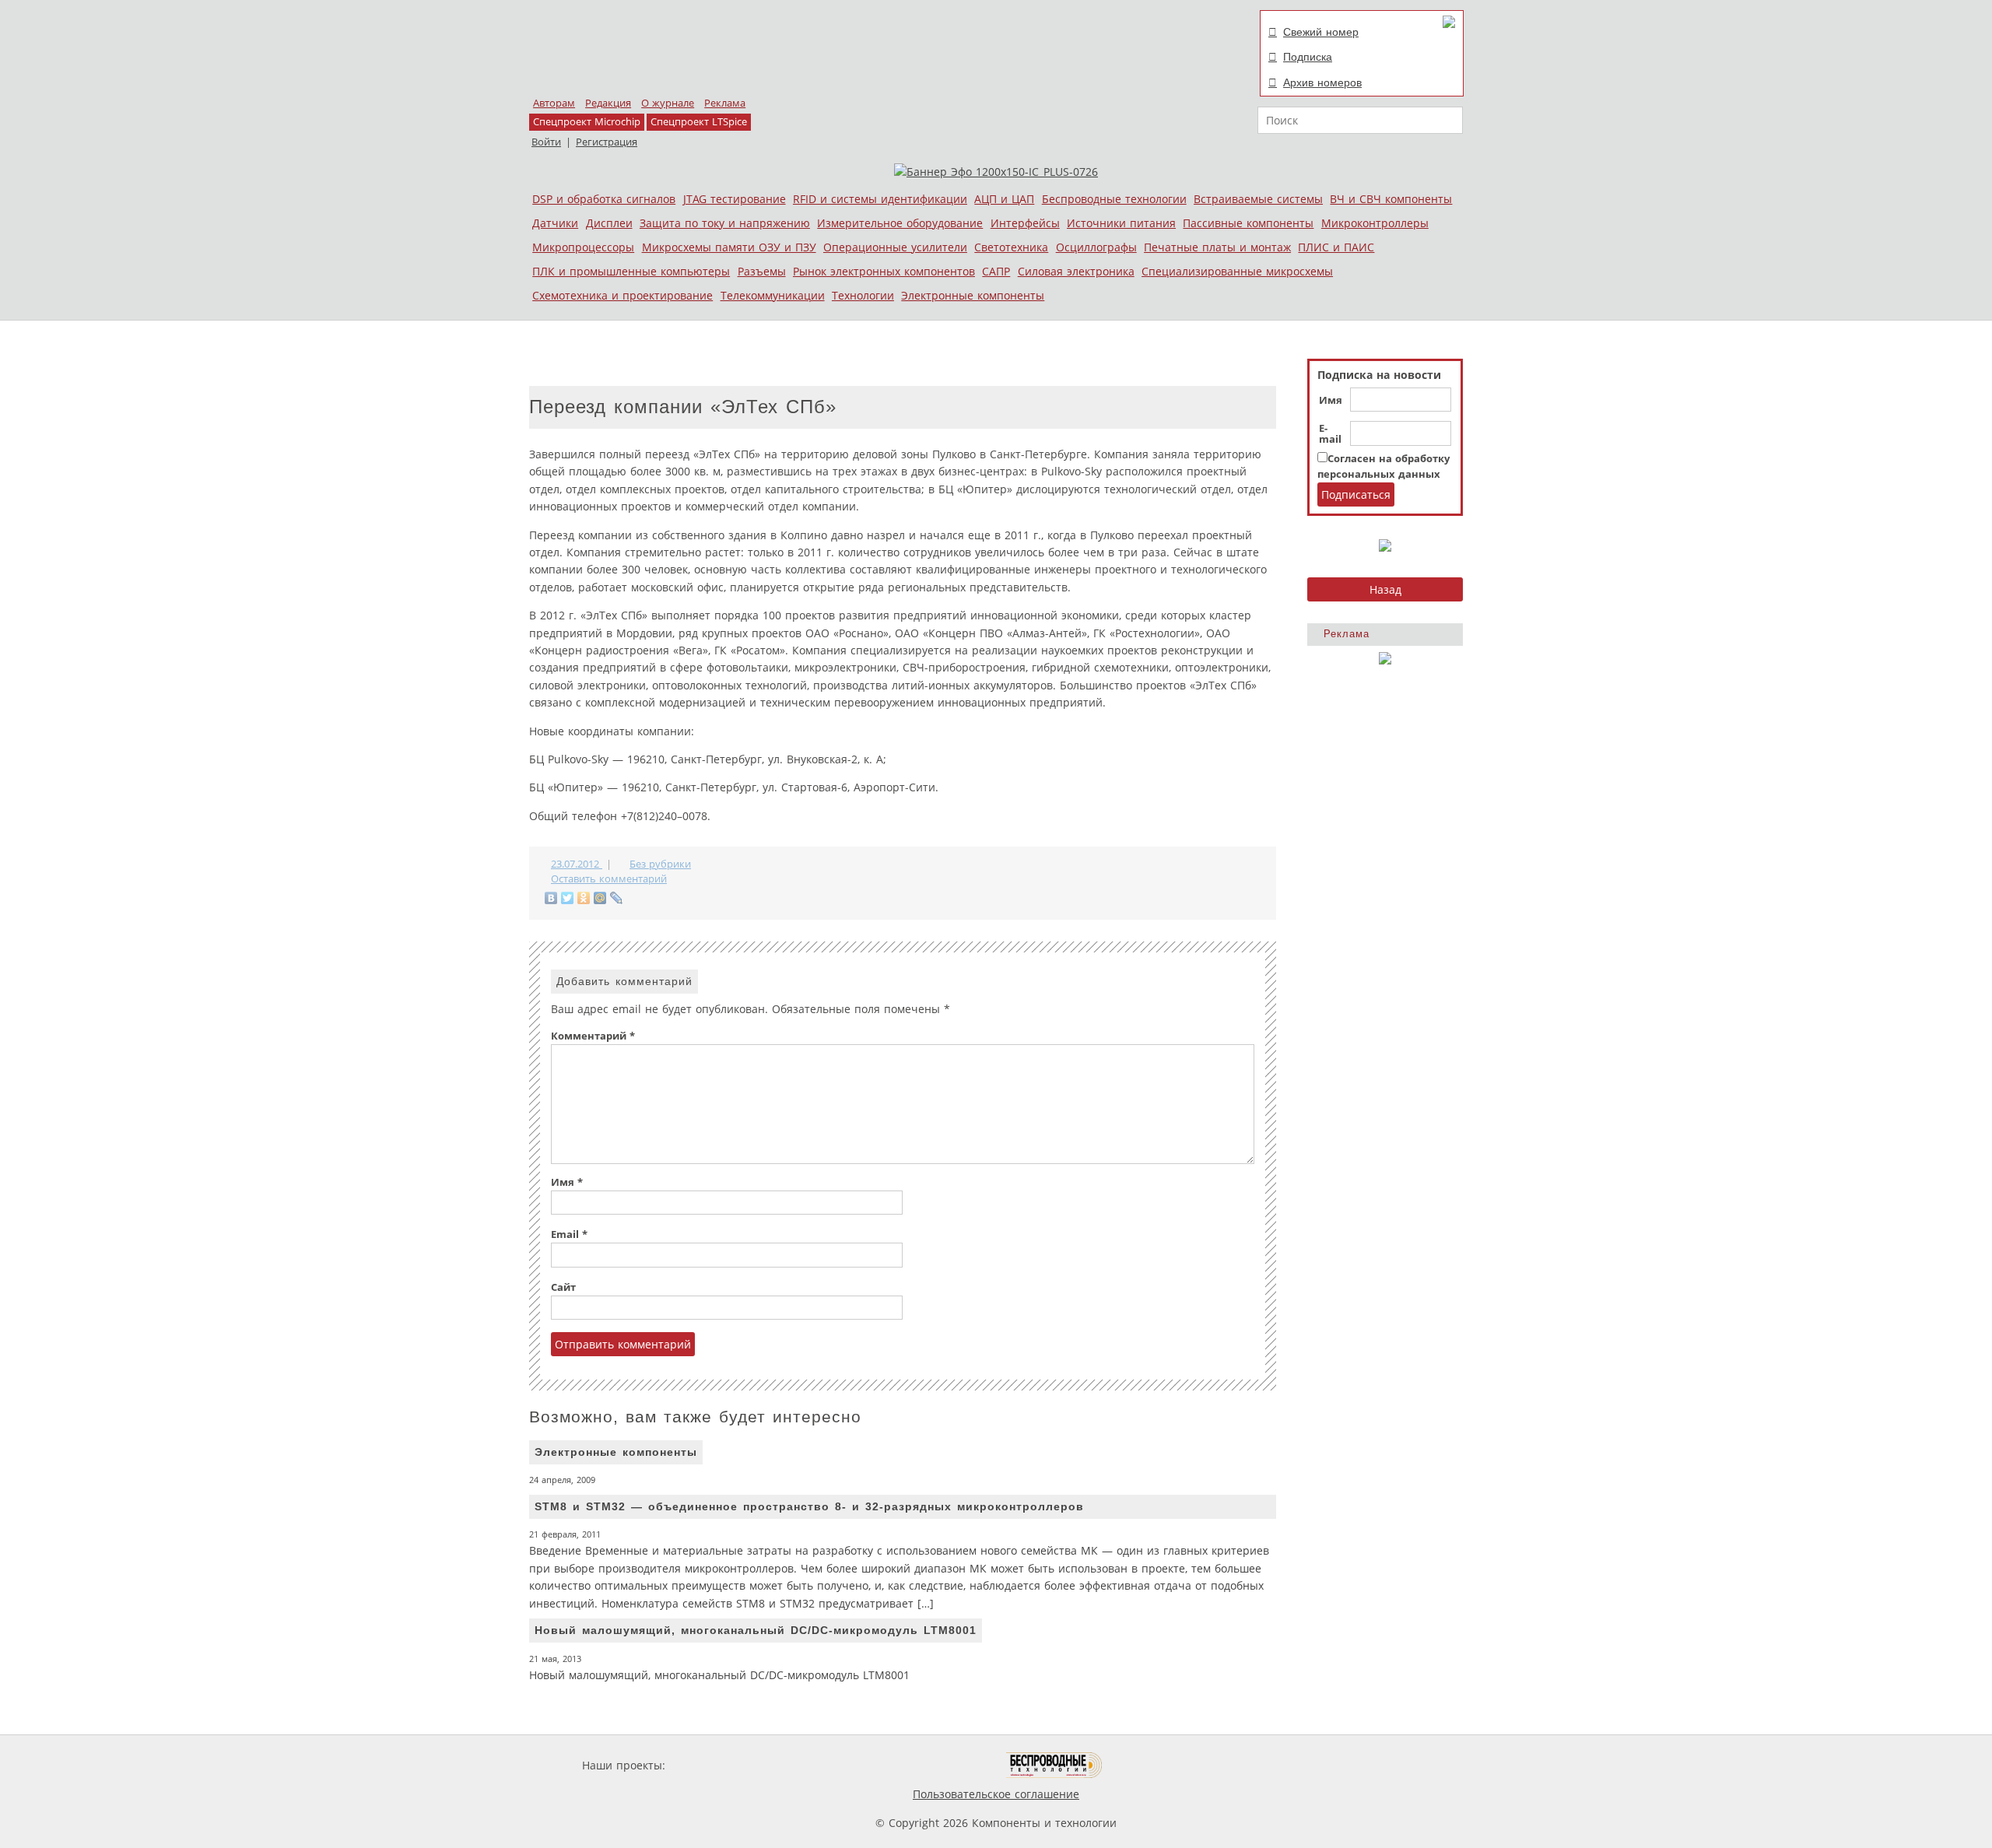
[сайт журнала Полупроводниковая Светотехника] (933, 1765)
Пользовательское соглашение (996, 1794)
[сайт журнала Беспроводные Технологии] (1055, 1765)
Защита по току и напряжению (725, 223)
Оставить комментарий (609, 879)
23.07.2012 (577, 864)
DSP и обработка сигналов (604, 199)
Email (569, 1234)
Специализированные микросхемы (1237, 271)
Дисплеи (609, 223)
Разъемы (762, 271)
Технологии (863, 295)
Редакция (608, 103)
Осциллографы (1096, 247)
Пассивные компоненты (1248, 223)
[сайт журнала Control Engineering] (1158, 1765)
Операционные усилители (895, 247)
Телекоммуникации (773, 295)
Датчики (555, 223)
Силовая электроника (1076, 271)
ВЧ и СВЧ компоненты (1391, 199)
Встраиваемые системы (1258, 199)
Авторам (554, 103)
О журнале (668, 103)
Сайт (563, 1287)
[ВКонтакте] (551, 898)
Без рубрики (660, 864)
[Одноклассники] (584, 898)
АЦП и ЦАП (1004, 199)
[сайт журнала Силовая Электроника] (719, 1765)
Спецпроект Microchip (587, 122)
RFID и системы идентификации (880, 199)
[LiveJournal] (617, 898)
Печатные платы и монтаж (1217, 247)
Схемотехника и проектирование (622, 295)
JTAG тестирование (735, 199)
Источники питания (1121, 223)
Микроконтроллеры (1375, 223)
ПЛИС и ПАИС (1336, 247)
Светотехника (1011, 247)
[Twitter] (568, 898)
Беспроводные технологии (1114, 199)
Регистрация (607, 142)
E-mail (1330, 434)
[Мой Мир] (600, 898)
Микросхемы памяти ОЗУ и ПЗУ (729, 247)
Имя (1331, 401)
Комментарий (593, 1036)
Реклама (725, 103)
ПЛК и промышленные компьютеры (631, 271)
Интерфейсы (1025, 223)
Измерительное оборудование (900, 223)
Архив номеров (1322, 82)
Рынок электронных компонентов (884, 271)
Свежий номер (1321, 32)
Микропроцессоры (583, 247)
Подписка (1308, 57)
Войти (546, 142)
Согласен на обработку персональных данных (1384, 466)
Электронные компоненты (973, 295)
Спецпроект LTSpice (699, 122)
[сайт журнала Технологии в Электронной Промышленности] (818, 1765)
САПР (996, 271)
